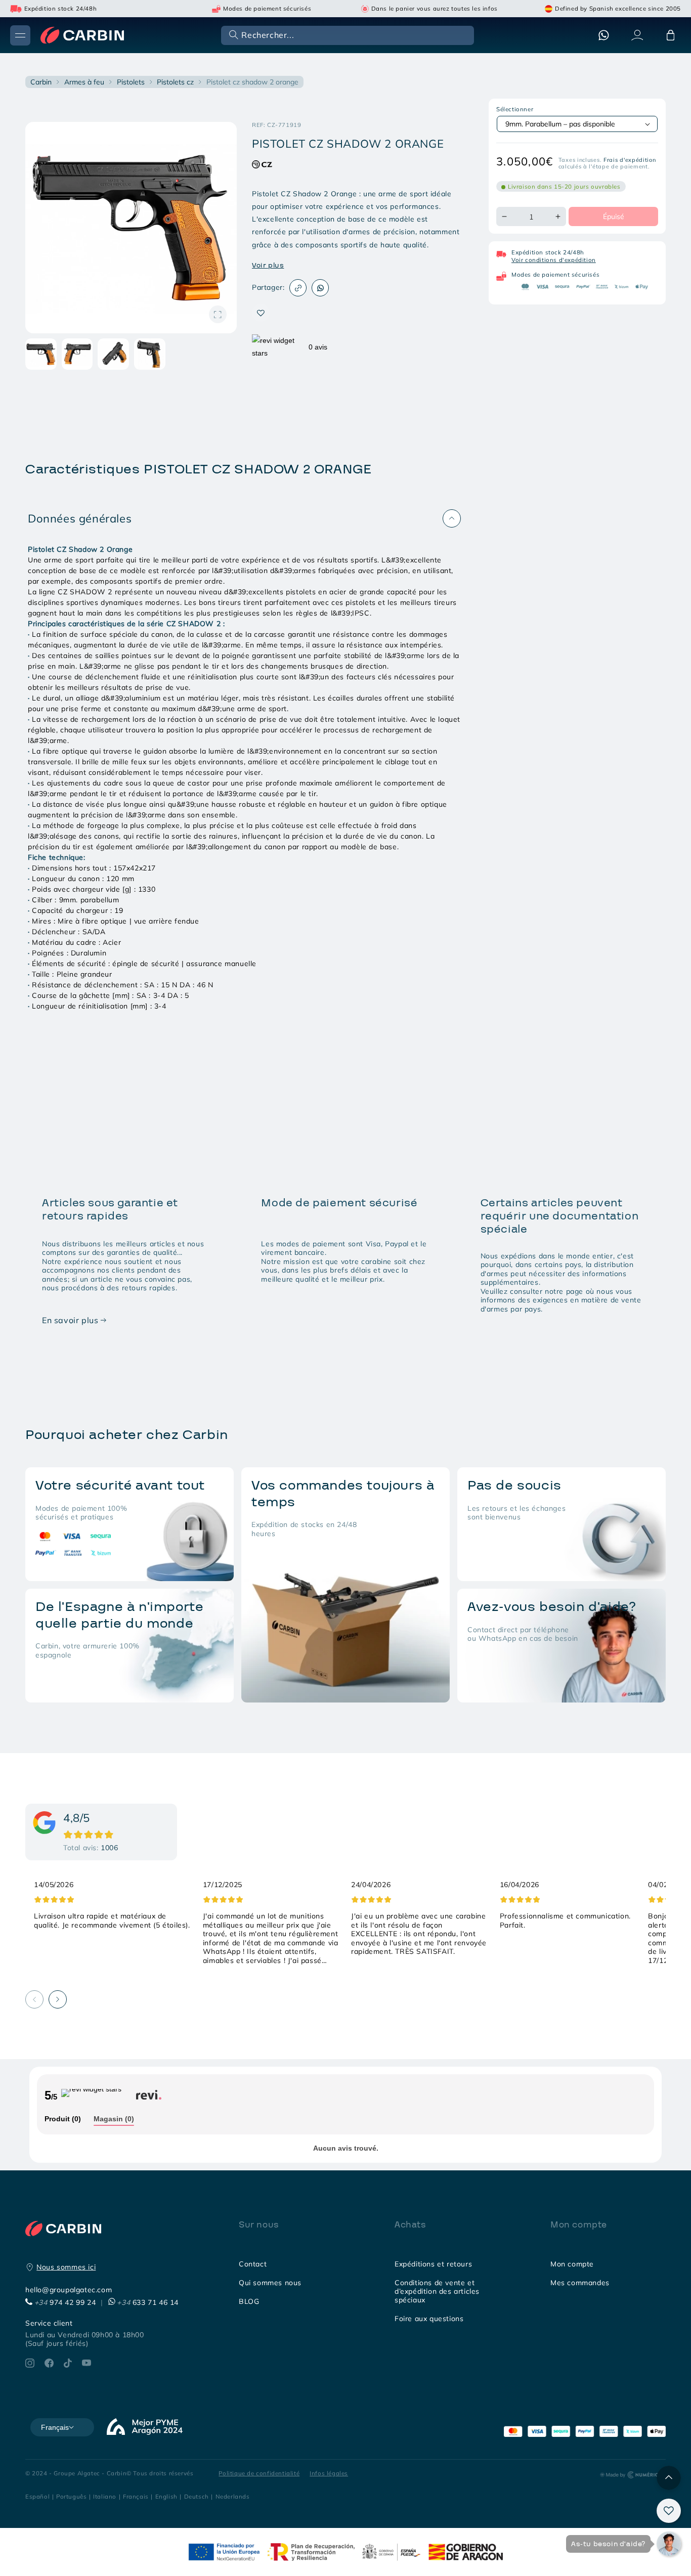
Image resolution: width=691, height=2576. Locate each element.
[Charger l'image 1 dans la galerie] (41, 354)
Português (71, 2496)
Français (136, 2496)
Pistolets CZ (175, 82)
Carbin (41, 82)
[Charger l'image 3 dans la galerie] (113, 354)
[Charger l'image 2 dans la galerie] (77, 354)
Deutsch (197, 2496)
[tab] (63, 2120)
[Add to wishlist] (261, 313)
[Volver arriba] (669, 2478)
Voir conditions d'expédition (554, 260)
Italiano (105, 2496)
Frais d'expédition (630, 160)
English (166, 2496)
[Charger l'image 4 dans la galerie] (150, 354)
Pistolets (131, 82)
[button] (347, 35)
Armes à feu (84, 82)
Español (37, 2496)
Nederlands (233, 2496)
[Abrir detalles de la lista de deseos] (669, 2511)
